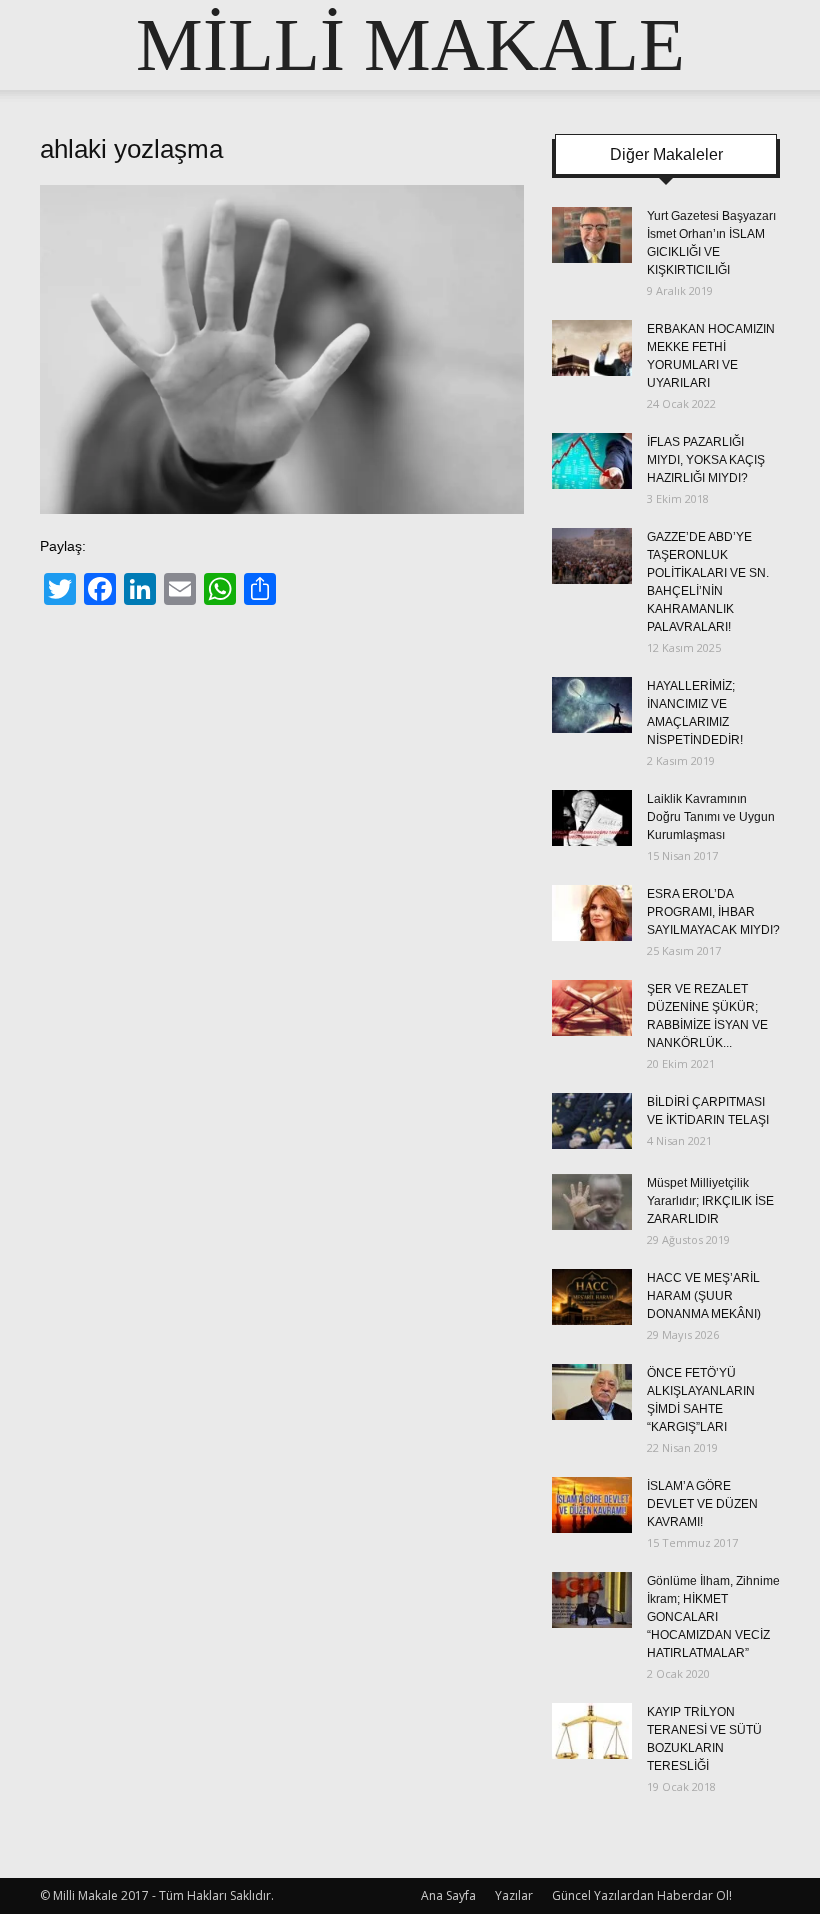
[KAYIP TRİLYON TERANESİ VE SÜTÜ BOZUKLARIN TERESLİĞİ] (592, 1731)
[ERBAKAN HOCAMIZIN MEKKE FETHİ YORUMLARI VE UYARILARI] (592, 348)
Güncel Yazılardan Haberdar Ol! (642, 1895)
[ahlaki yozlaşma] (282, 509)
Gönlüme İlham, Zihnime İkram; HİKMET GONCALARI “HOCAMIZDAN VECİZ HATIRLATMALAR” (713, 1617)
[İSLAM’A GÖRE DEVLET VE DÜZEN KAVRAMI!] (592, 1505)
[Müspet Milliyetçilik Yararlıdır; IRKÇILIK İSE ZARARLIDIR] (592, 1202)
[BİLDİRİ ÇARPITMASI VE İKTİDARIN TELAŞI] (592, 1121)
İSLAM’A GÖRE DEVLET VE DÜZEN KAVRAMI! (702, 1504)
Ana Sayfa (448, 1895)
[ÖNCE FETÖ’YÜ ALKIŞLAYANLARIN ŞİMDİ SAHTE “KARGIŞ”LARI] (592, 1392)
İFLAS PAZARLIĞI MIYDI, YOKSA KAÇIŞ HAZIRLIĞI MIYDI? (706, 460)
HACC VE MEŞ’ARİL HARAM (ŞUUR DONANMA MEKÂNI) (704, 1296)
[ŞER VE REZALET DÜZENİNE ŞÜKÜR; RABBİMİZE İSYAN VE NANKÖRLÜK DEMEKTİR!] (592, 1008)
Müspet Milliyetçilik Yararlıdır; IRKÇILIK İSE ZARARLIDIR (710, 1201)
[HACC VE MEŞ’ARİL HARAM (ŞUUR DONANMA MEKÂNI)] (592, 1297)
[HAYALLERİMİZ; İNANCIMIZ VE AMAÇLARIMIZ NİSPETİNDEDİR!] (592, 705)
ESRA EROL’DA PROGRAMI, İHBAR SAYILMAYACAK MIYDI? (713, 912)
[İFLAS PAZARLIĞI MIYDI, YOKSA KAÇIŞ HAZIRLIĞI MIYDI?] (592, 461)
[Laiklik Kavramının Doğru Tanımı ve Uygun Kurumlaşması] (592, 818)
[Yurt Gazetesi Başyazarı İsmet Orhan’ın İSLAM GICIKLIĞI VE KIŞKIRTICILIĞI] (592, 235)
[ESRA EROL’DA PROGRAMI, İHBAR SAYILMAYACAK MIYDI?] (592, 913)
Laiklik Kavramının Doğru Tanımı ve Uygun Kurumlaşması (711, 817)
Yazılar (514, 1895)
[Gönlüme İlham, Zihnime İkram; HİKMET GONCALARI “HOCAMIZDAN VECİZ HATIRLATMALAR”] (592, 1600)
